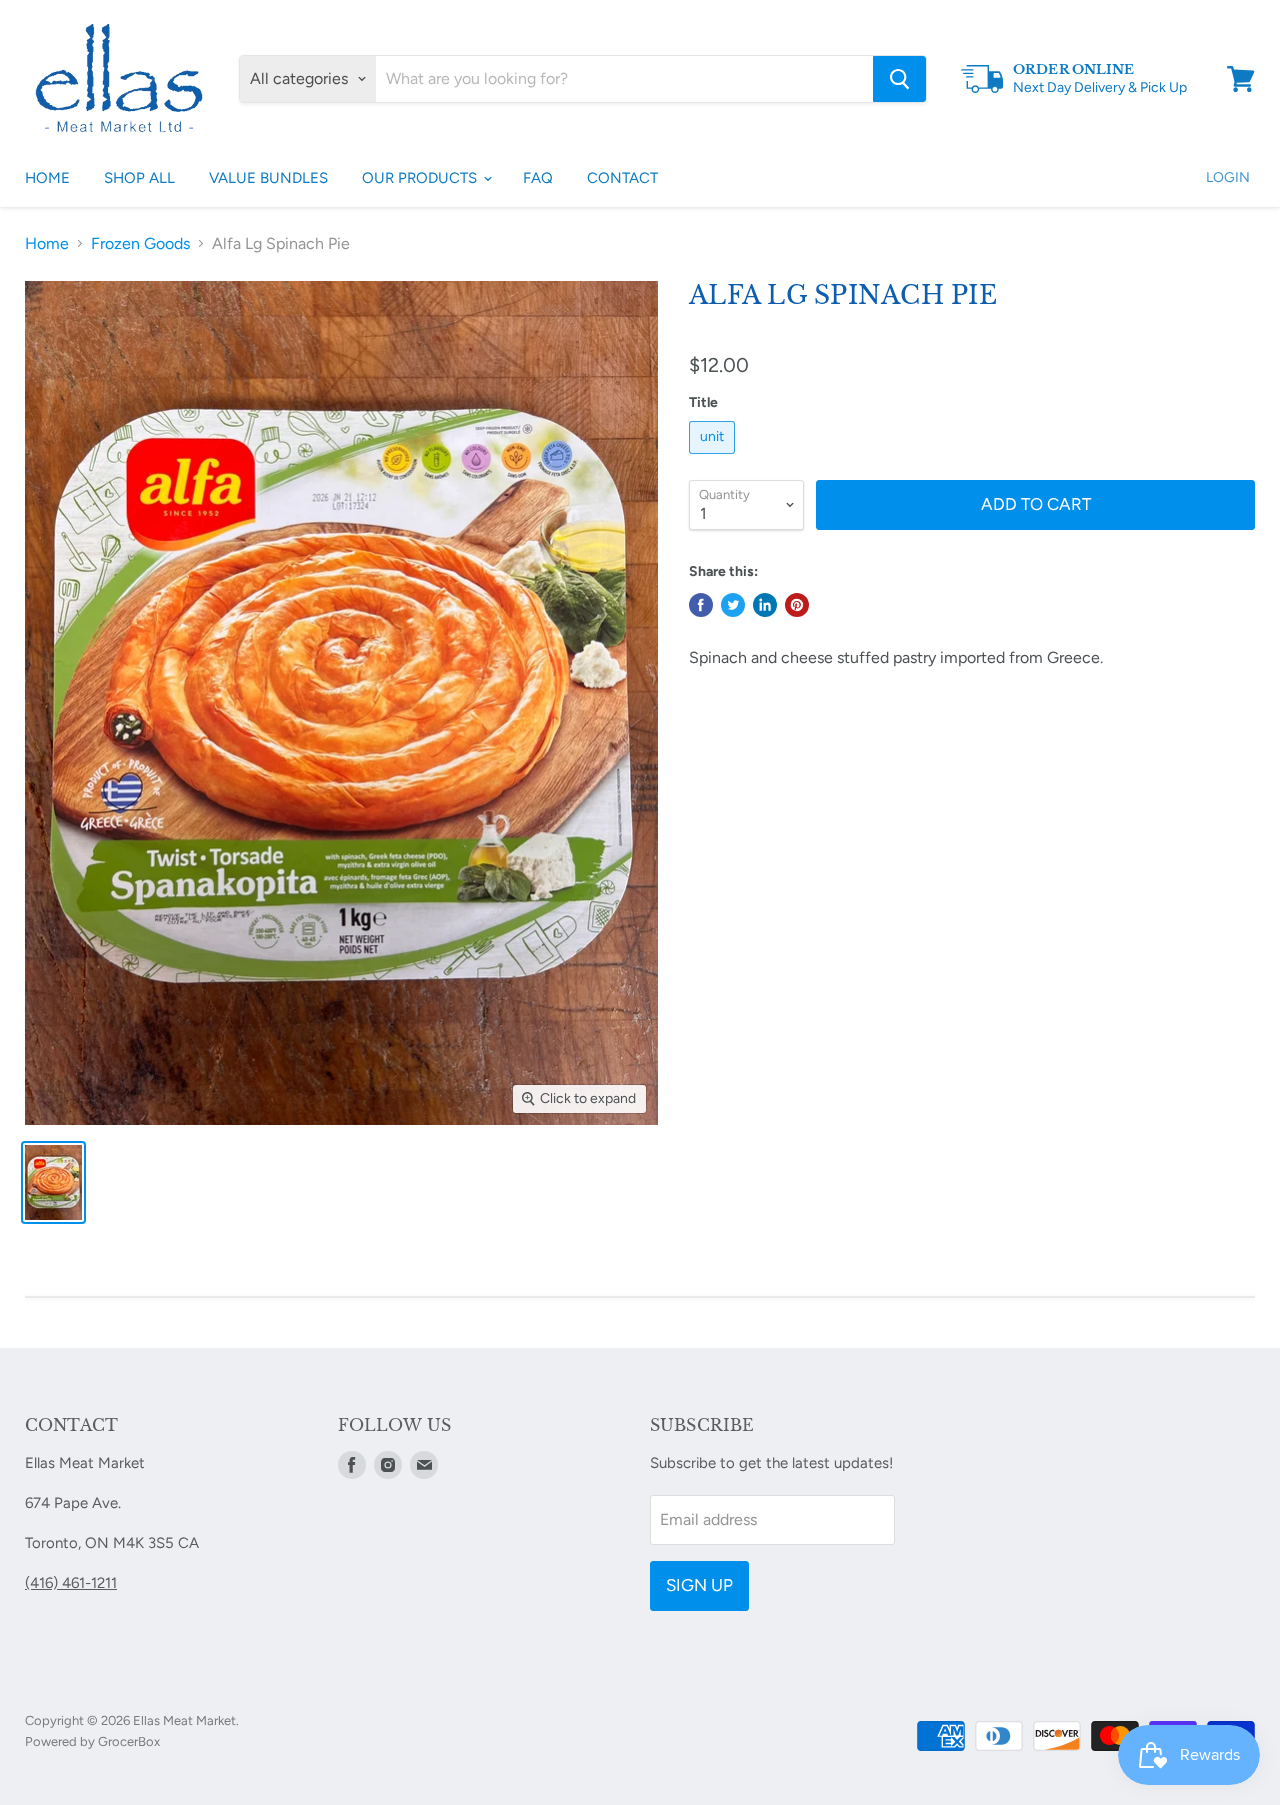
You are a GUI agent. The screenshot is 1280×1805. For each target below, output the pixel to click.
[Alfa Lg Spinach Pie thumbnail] (53, 1182)
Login (1228, 177)
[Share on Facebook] (701, 605)
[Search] (899, 79)
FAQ (538, 178)
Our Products (421, 178)
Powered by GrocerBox (92, 1741)
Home (47, 178)
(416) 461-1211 (71, 1583)
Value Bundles (268, 178)
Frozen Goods (140, 244)
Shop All (139, 178)
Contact (622, 178)
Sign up (699, 1585)
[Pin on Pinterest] (797, 605)
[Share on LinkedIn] (765, 605)
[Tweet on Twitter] (733, 605)
